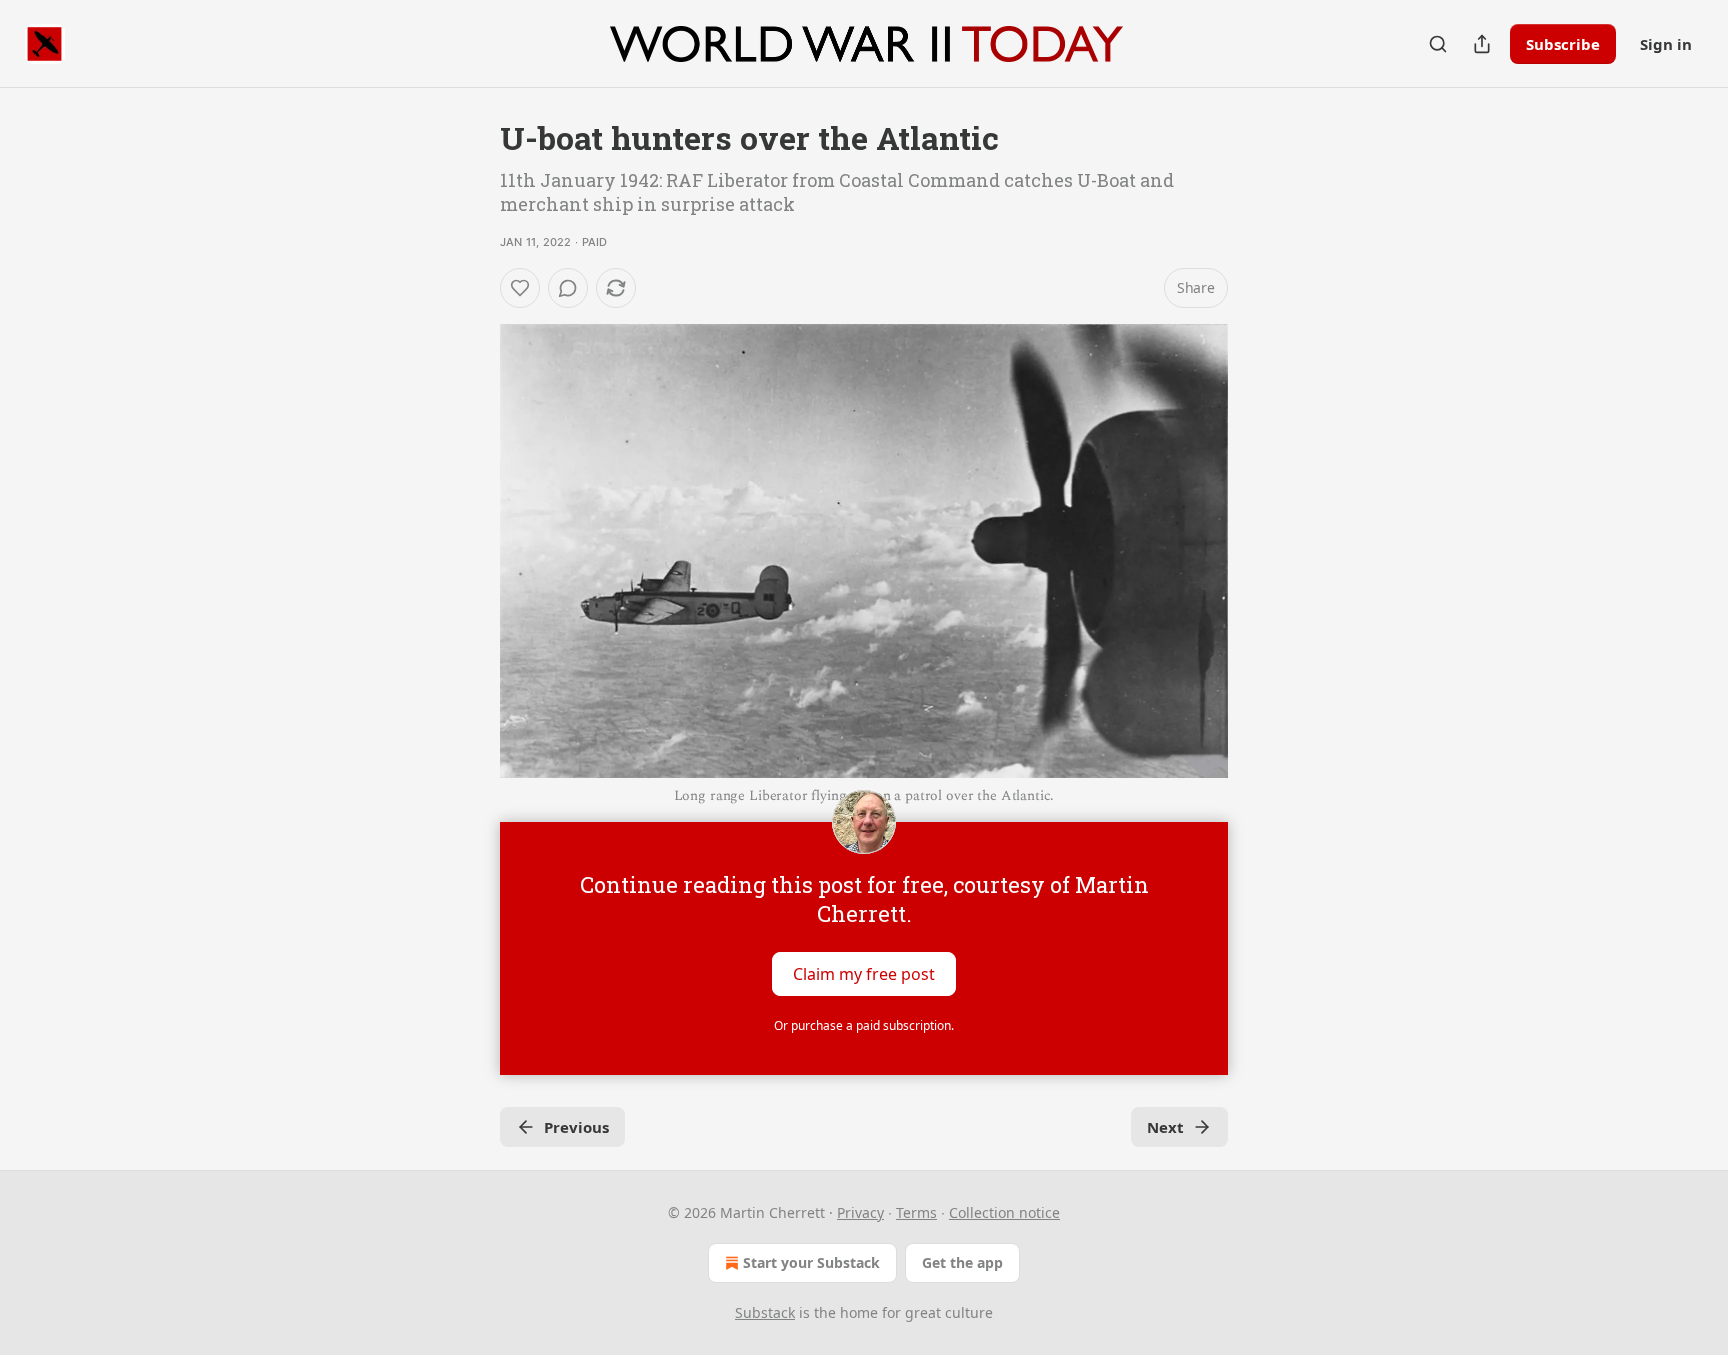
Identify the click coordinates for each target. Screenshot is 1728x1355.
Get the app (962, 1262)
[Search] (1438, 44)
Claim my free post (864, 973)
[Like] (520, 288)
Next (1165, 1127)
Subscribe (1563, 44)
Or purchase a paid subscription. (864, 1025)
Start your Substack (811, 1262)
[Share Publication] (1482, 44)
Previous (576, 1127)
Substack (765, 1312)
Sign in (1666, 44)
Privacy (860, 1212)
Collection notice (1004, 1212)
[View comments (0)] (568, 288)
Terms (916, 1212)
